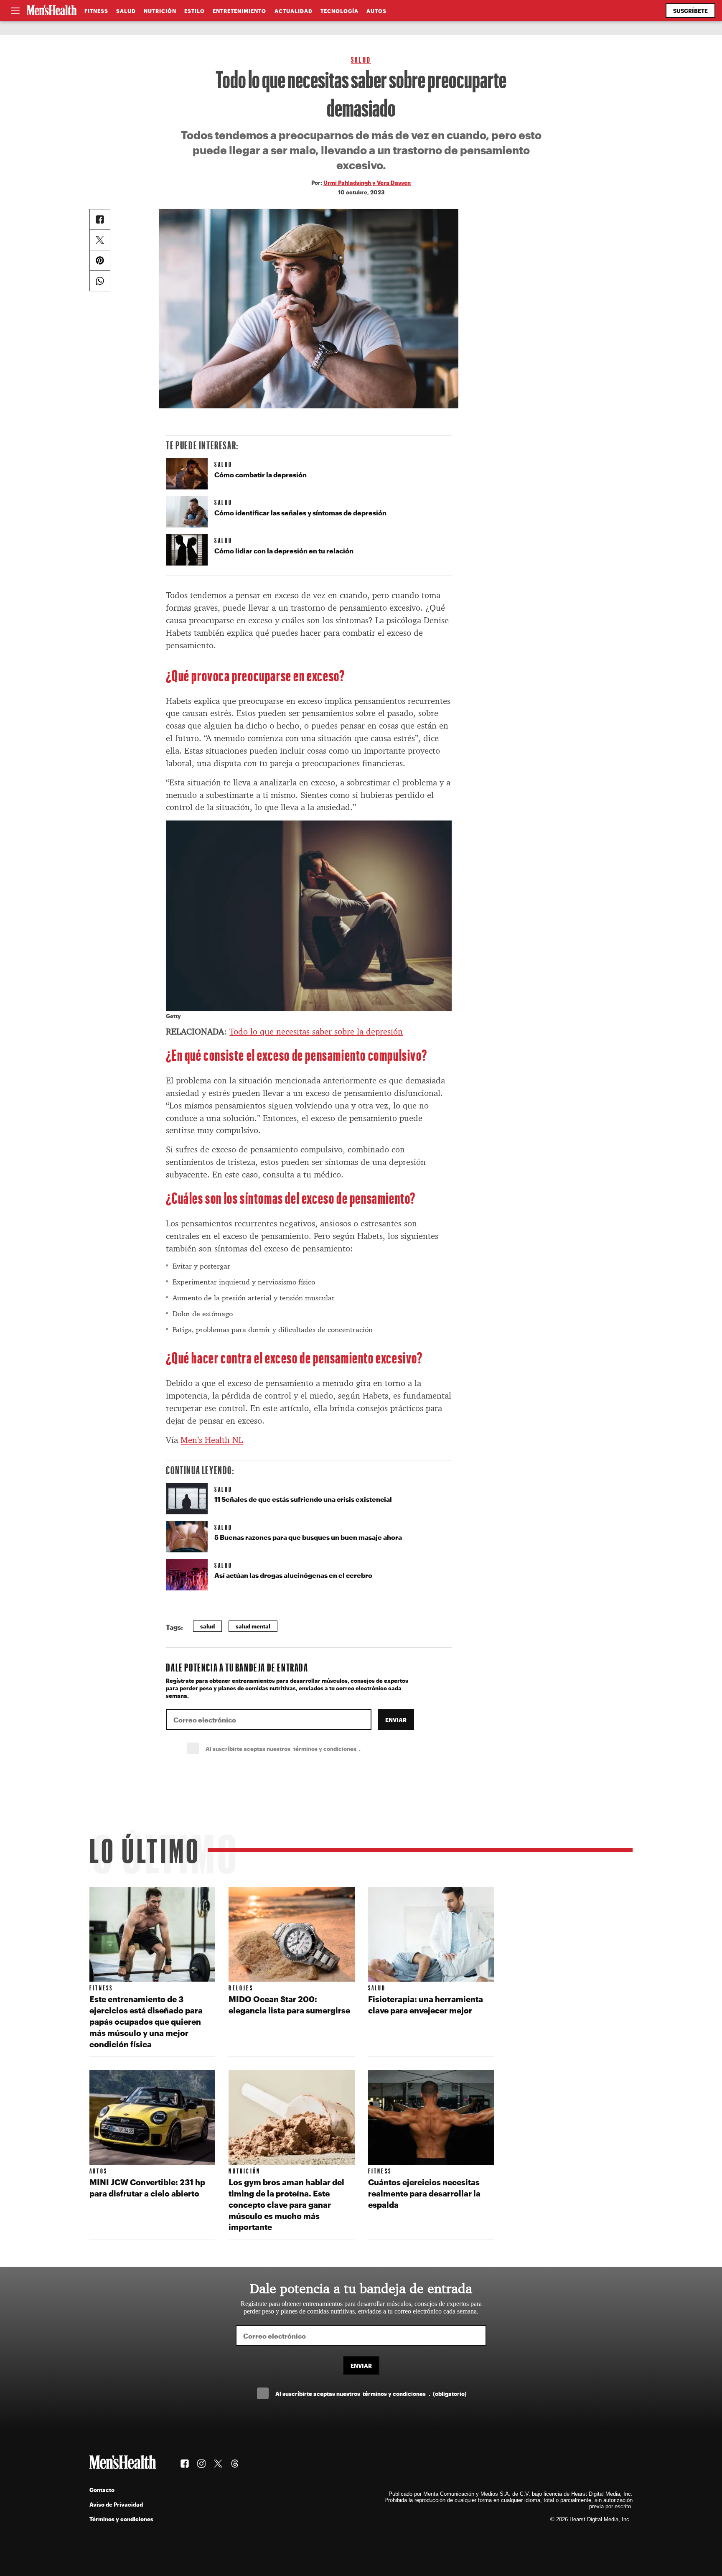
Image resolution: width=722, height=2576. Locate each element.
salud (207, 1626)
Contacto (102, 2490)
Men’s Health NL (212, 1440)
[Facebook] (100, 219)
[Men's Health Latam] (52, 11)
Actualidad (294, 11)
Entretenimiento (239, 11)
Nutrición (160, 11)
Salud (126, 11)
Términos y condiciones (121, 2519)
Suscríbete (690, 11)
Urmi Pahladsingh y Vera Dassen (367, 182)
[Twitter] (100, 240)
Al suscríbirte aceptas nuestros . (301, 1749)
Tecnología (339, 11)
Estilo (194, 11)
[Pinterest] (100, 260)
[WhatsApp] (100, 281)
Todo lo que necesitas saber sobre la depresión (316, 1032)
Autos (376, 11)
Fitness (96, 11)
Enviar (396, 1720)
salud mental (253, 1626)
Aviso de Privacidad (116, 2504)
